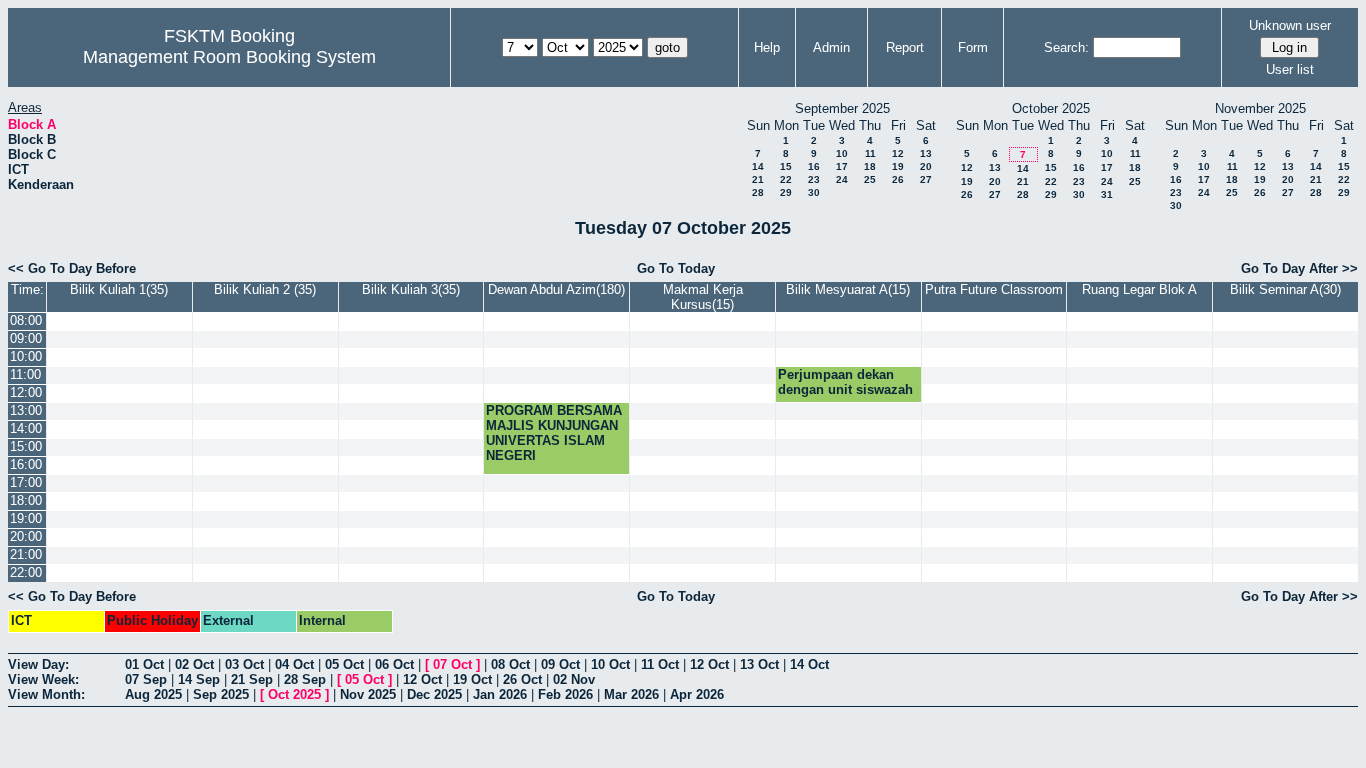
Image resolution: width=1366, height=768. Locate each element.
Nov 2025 (368, 694)
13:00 (26, 410)
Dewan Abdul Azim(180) (556, 289)
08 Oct (510, 664)
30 (814, 192)
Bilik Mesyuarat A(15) (848, 289)
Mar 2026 (631, 694)
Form (973, 47)
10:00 (26, 356)
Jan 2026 (500, 694)
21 (758, 179)
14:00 (26, 428)
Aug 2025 (153, 694)
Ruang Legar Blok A (1139, 289)
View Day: (38, 664)
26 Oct (522, 679)
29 (786, 192)
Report (905, 47)
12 (898, 153)
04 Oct (294, 664)
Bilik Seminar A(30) (1285, 289)
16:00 (26, 464)
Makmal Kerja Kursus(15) (703, 297)
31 (1107, 194)
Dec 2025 (434, 694)
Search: (1066, 47)
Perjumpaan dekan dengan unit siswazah (845, 382)
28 (758, 192)
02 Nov (574, 679)
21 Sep (252, 679)
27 (926, 179)
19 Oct (472, 679)
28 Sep (305, 679)
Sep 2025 (221, 694)
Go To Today (676, 268)
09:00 (26, 338)
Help (767, 47)
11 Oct (660, 664)
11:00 (25, 374)
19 (898, 166)
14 (758, 166)
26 (898, 179)
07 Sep (146, 679)
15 (786, 166)
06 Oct (394, 664)
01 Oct (144, 664)
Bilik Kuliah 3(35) (411, 289)
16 (814, 166)
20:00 (26, 536)
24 (842, 179)
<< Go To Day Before (72, 268)
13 (926, 153)
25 (870, 179)
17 (842, 166)
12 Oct (709, 664)
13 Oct (759, 664)
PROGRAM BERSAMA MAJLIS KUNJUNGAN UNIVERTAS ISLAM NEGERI (554, 433)
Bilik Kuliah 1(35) (119, 289)
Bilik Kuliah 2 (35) (265, 289)
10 (842, 153)
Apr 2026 (697, 694)
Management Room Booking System (229, 57)
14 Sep (199, 679)
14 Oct (809, 664)
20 (926, 166)
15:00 (26, 446)
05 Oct (344, 664)
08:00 (26, 320)
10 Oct (610, 664)
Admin (831, 47)
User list (1290, 69)
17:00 (26, 482)
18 (870, 166)
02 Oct (194, 664)
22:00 (26, 572)
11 (870, 153)
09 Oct (560, 664)
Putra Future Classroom (994, 289)
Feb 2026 (565, 694)
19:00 (26, 518)
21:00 (26, 554)
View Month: (46, 694)
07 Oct (452, 664)
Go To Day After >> (1299, 268)
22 (786, 179)
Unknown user (1290, 25)
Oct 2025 (294, 694)
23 (814, 179)
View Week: (43, 679)
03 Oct (244, 664)
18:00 (26, 500)
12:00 (26, 392)
